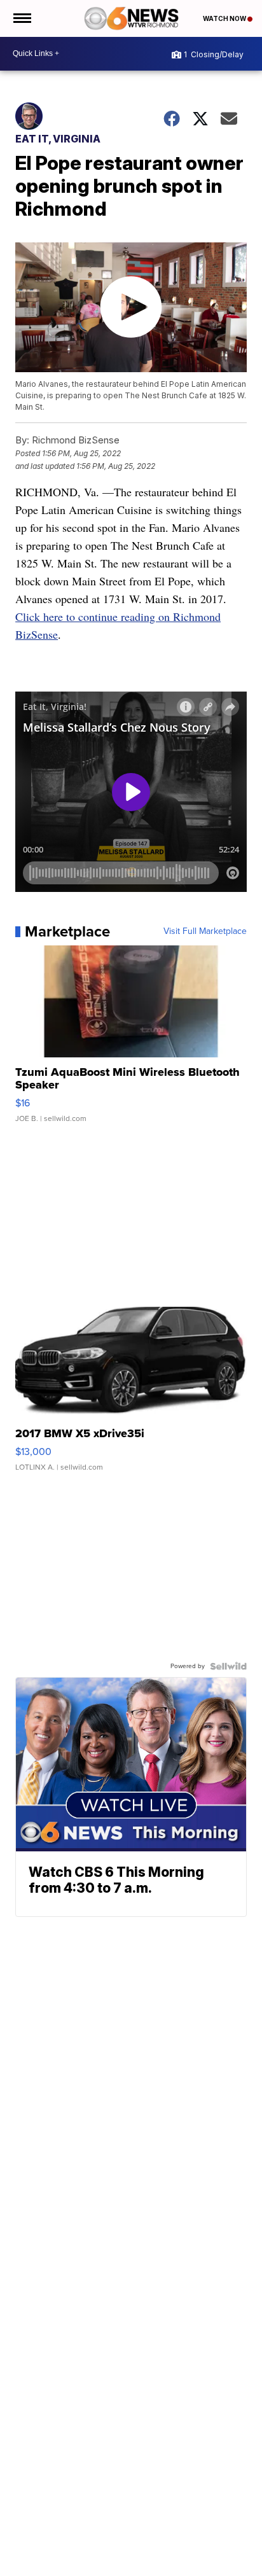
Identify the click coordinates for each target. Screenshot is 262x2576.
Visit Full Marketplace (205, 931)
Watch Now (225, 18)
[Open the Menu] (21, 18)
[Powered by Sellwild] (228, 1666)
